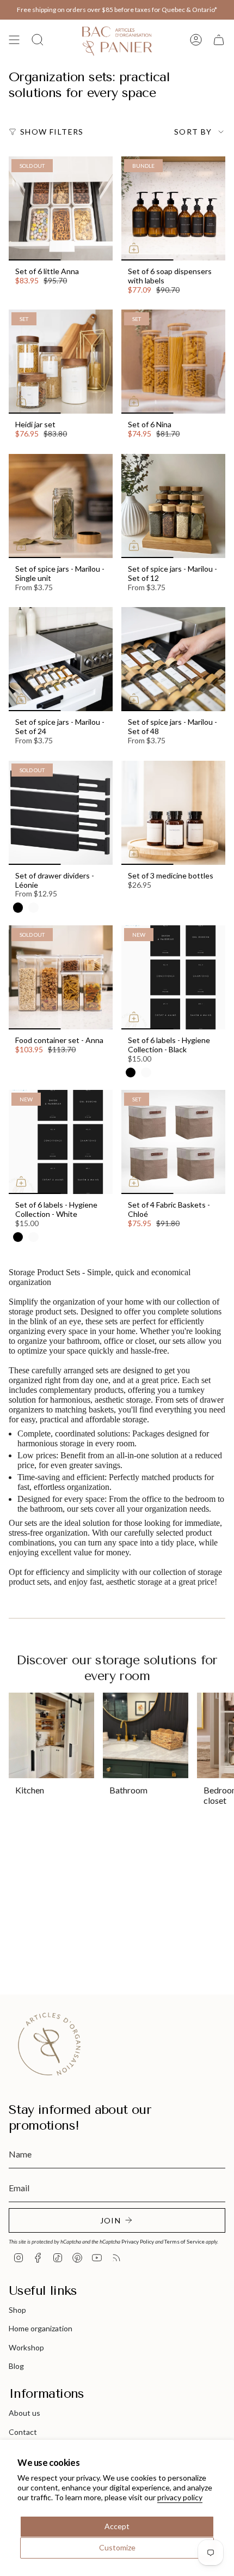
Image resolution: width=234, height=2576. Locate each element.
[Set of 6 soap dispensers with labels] (173, 208)
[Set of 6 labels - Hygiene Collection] (173, 977)
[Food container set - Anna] (61, 977)
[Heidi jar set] (61, 362)
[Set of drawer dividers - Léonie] (61, 813)
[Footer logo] (50, 2044)
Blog (16, 2366)
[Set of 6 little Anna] (61, 208)
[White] (33, 907)
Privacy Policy (138, 2241)
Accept (117, 2526)
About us (24, 2413)
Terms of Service (184, 2241)
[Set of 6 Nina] (173, 362)
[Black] (18, 907)
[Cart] (219, 40)
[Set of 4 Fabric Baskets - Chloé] (173, 1142)
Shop (17, 2310)
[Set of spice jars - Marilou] (61, 506)
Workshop (26, 2347)
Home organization (41, 2328)
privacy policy (180, 2497)
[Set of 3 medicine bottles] (173, 813)
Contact (23, 2432)
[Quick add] (134, 248)
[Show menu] (14, 40)
